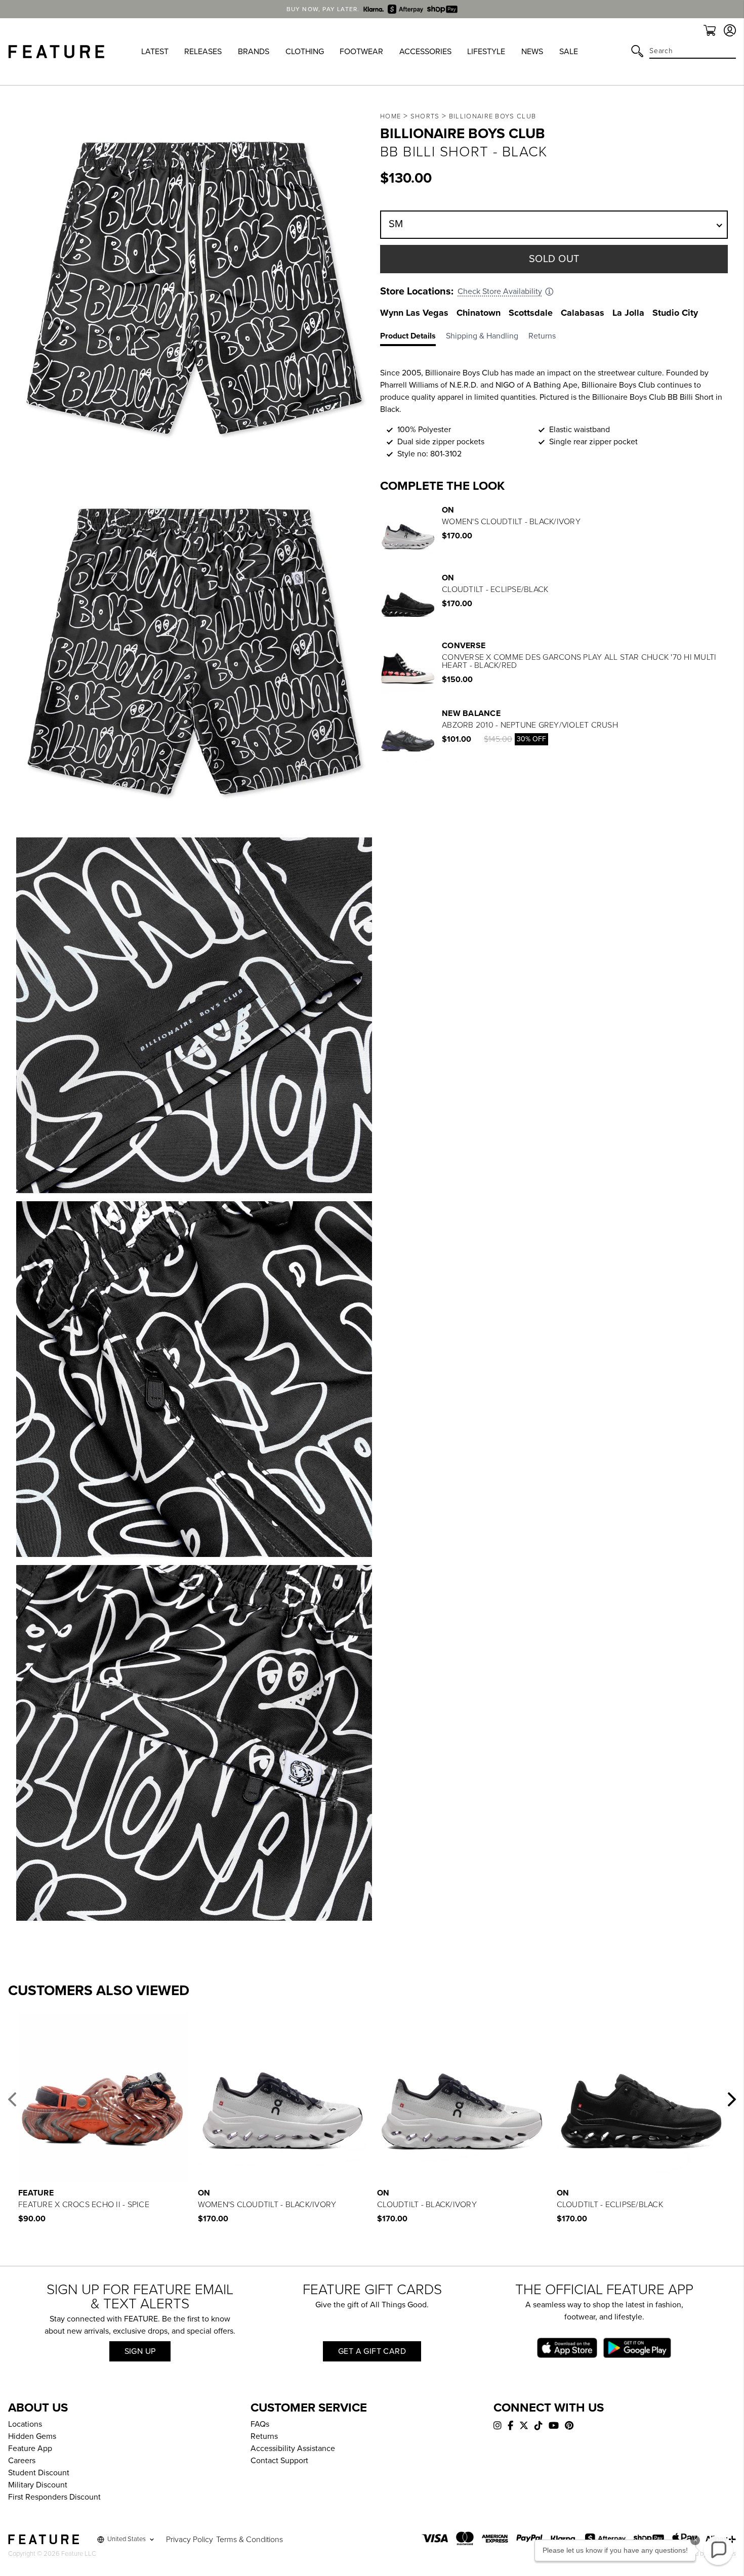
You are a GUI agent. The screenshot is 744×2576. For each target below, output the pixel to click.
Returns (264, 2436)
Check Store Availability (500, 291)
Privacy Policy (190, 2540)
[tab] (413, 338)
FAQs (260, 2424)
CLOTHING (305, 52)
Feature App (30, 2448)
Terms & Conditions (250, 2540)
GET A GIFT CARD (372, 2351)
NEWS (532, 52)
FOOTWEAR (361, 52)
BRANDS (254, 52)
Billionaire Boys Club (492, 116)
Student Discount (39, 2473)
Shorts (425, 116)
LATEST (155, 52)
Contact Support (279, 2461)
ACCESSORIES (425, 52)
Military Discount (38, 2485)
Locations (25, 2424)
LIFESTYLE (486, 52)
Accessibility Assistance (293, 2448)
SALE (569, 52)
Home (390, 116)
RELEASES (203, 52)
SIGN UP (140, 2351)
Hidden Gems (32, 2436)
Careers (22, 2461)
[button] (12, 2099)
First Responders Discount (54, 2497)
